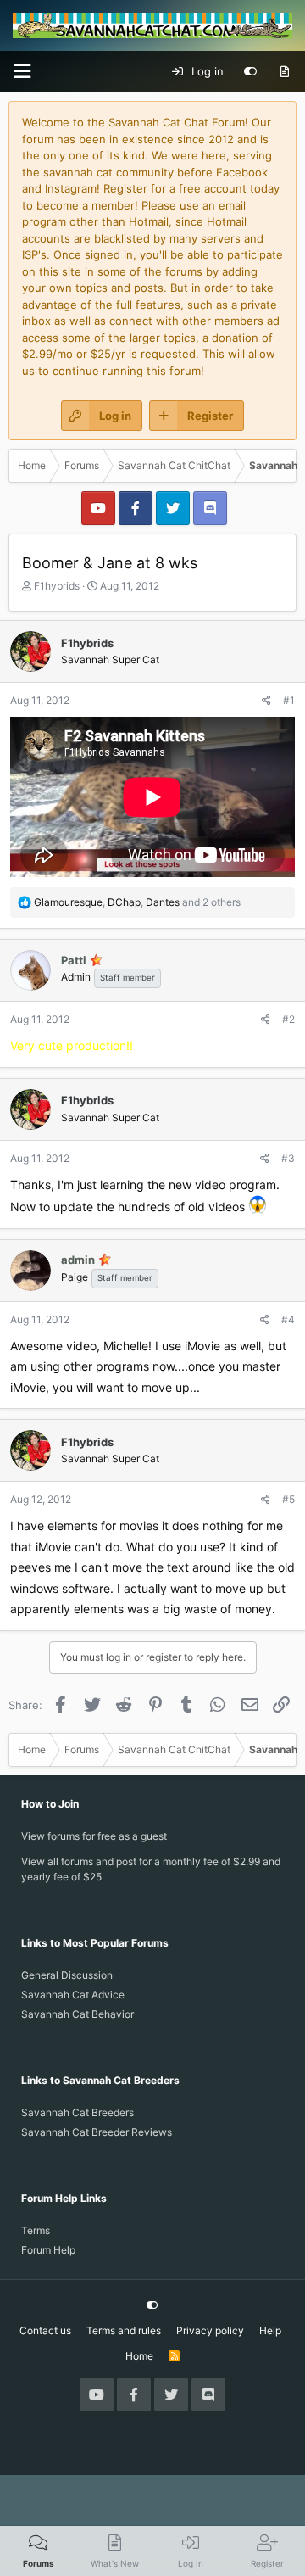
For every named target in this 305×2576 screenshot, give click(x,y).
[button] (22, 72)
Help (270, 2330)
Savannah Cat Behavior (78, 2014)
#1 (289, 700)
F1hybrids (57, 586)
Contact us (45, 2330)
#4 (288, 1319)
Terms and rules (124, 2330)
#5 (288, 1499)
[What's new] (284, 72)
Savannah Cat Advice (73, 1995)
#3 (288, 1158)
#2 (288, 1019)
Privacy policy (210, 2330)
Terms (36, 2230)
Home (139, 2356)
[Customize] (250, 72)
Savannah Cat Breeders (78, 2112)
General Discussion (67, 1975)
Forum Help (48, 2250)
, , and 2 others (137, 902)
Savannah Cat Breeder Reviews (97, 2132)
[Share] (266, 701)
